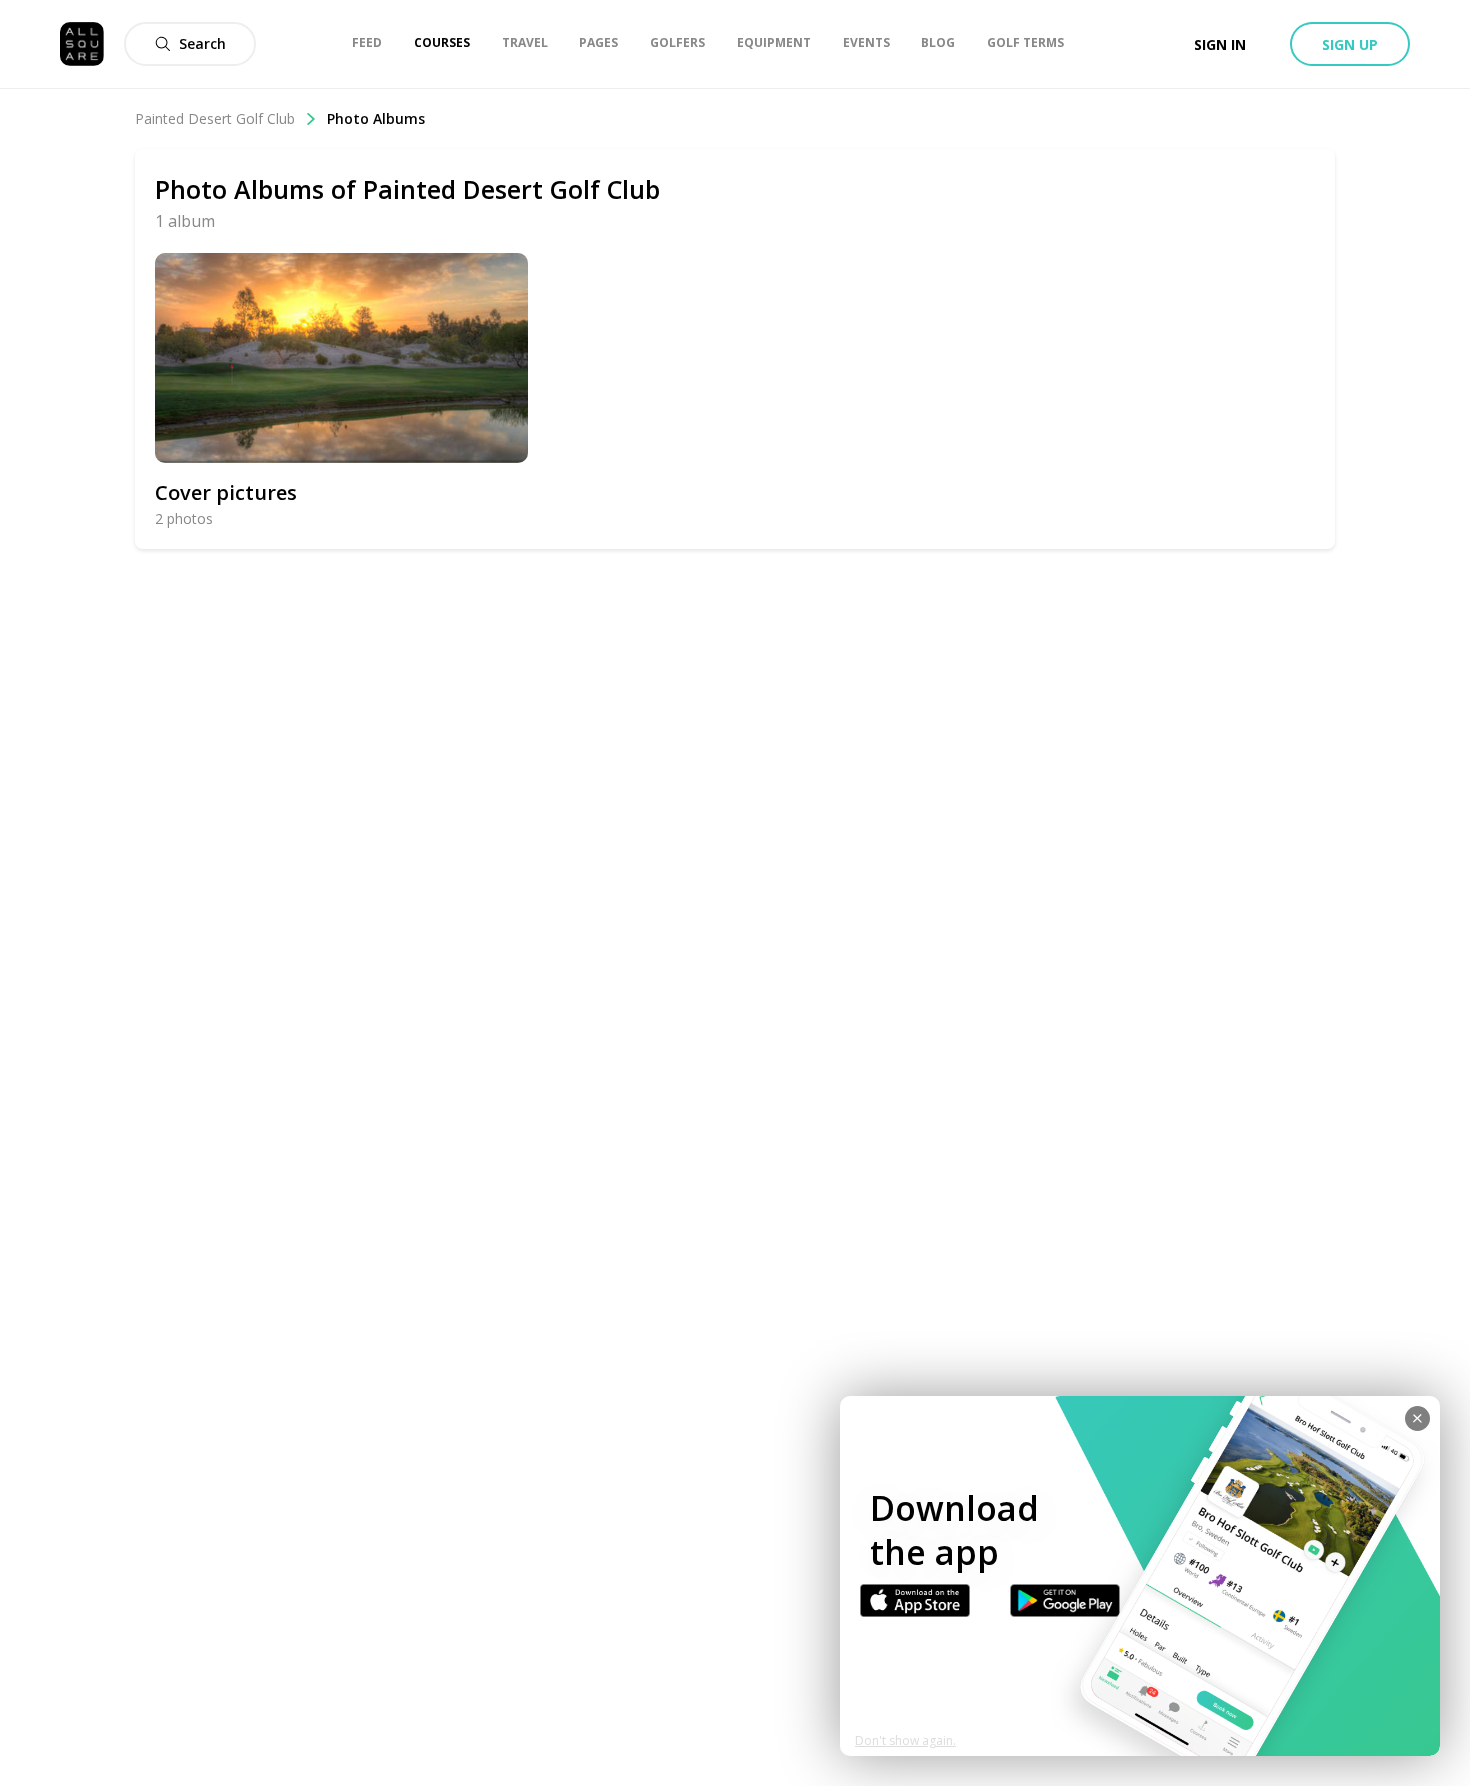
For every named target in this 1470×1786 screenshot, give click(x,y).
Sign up (1350, 44)
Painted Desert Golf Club (215, 118)
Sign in (1220, 44)
